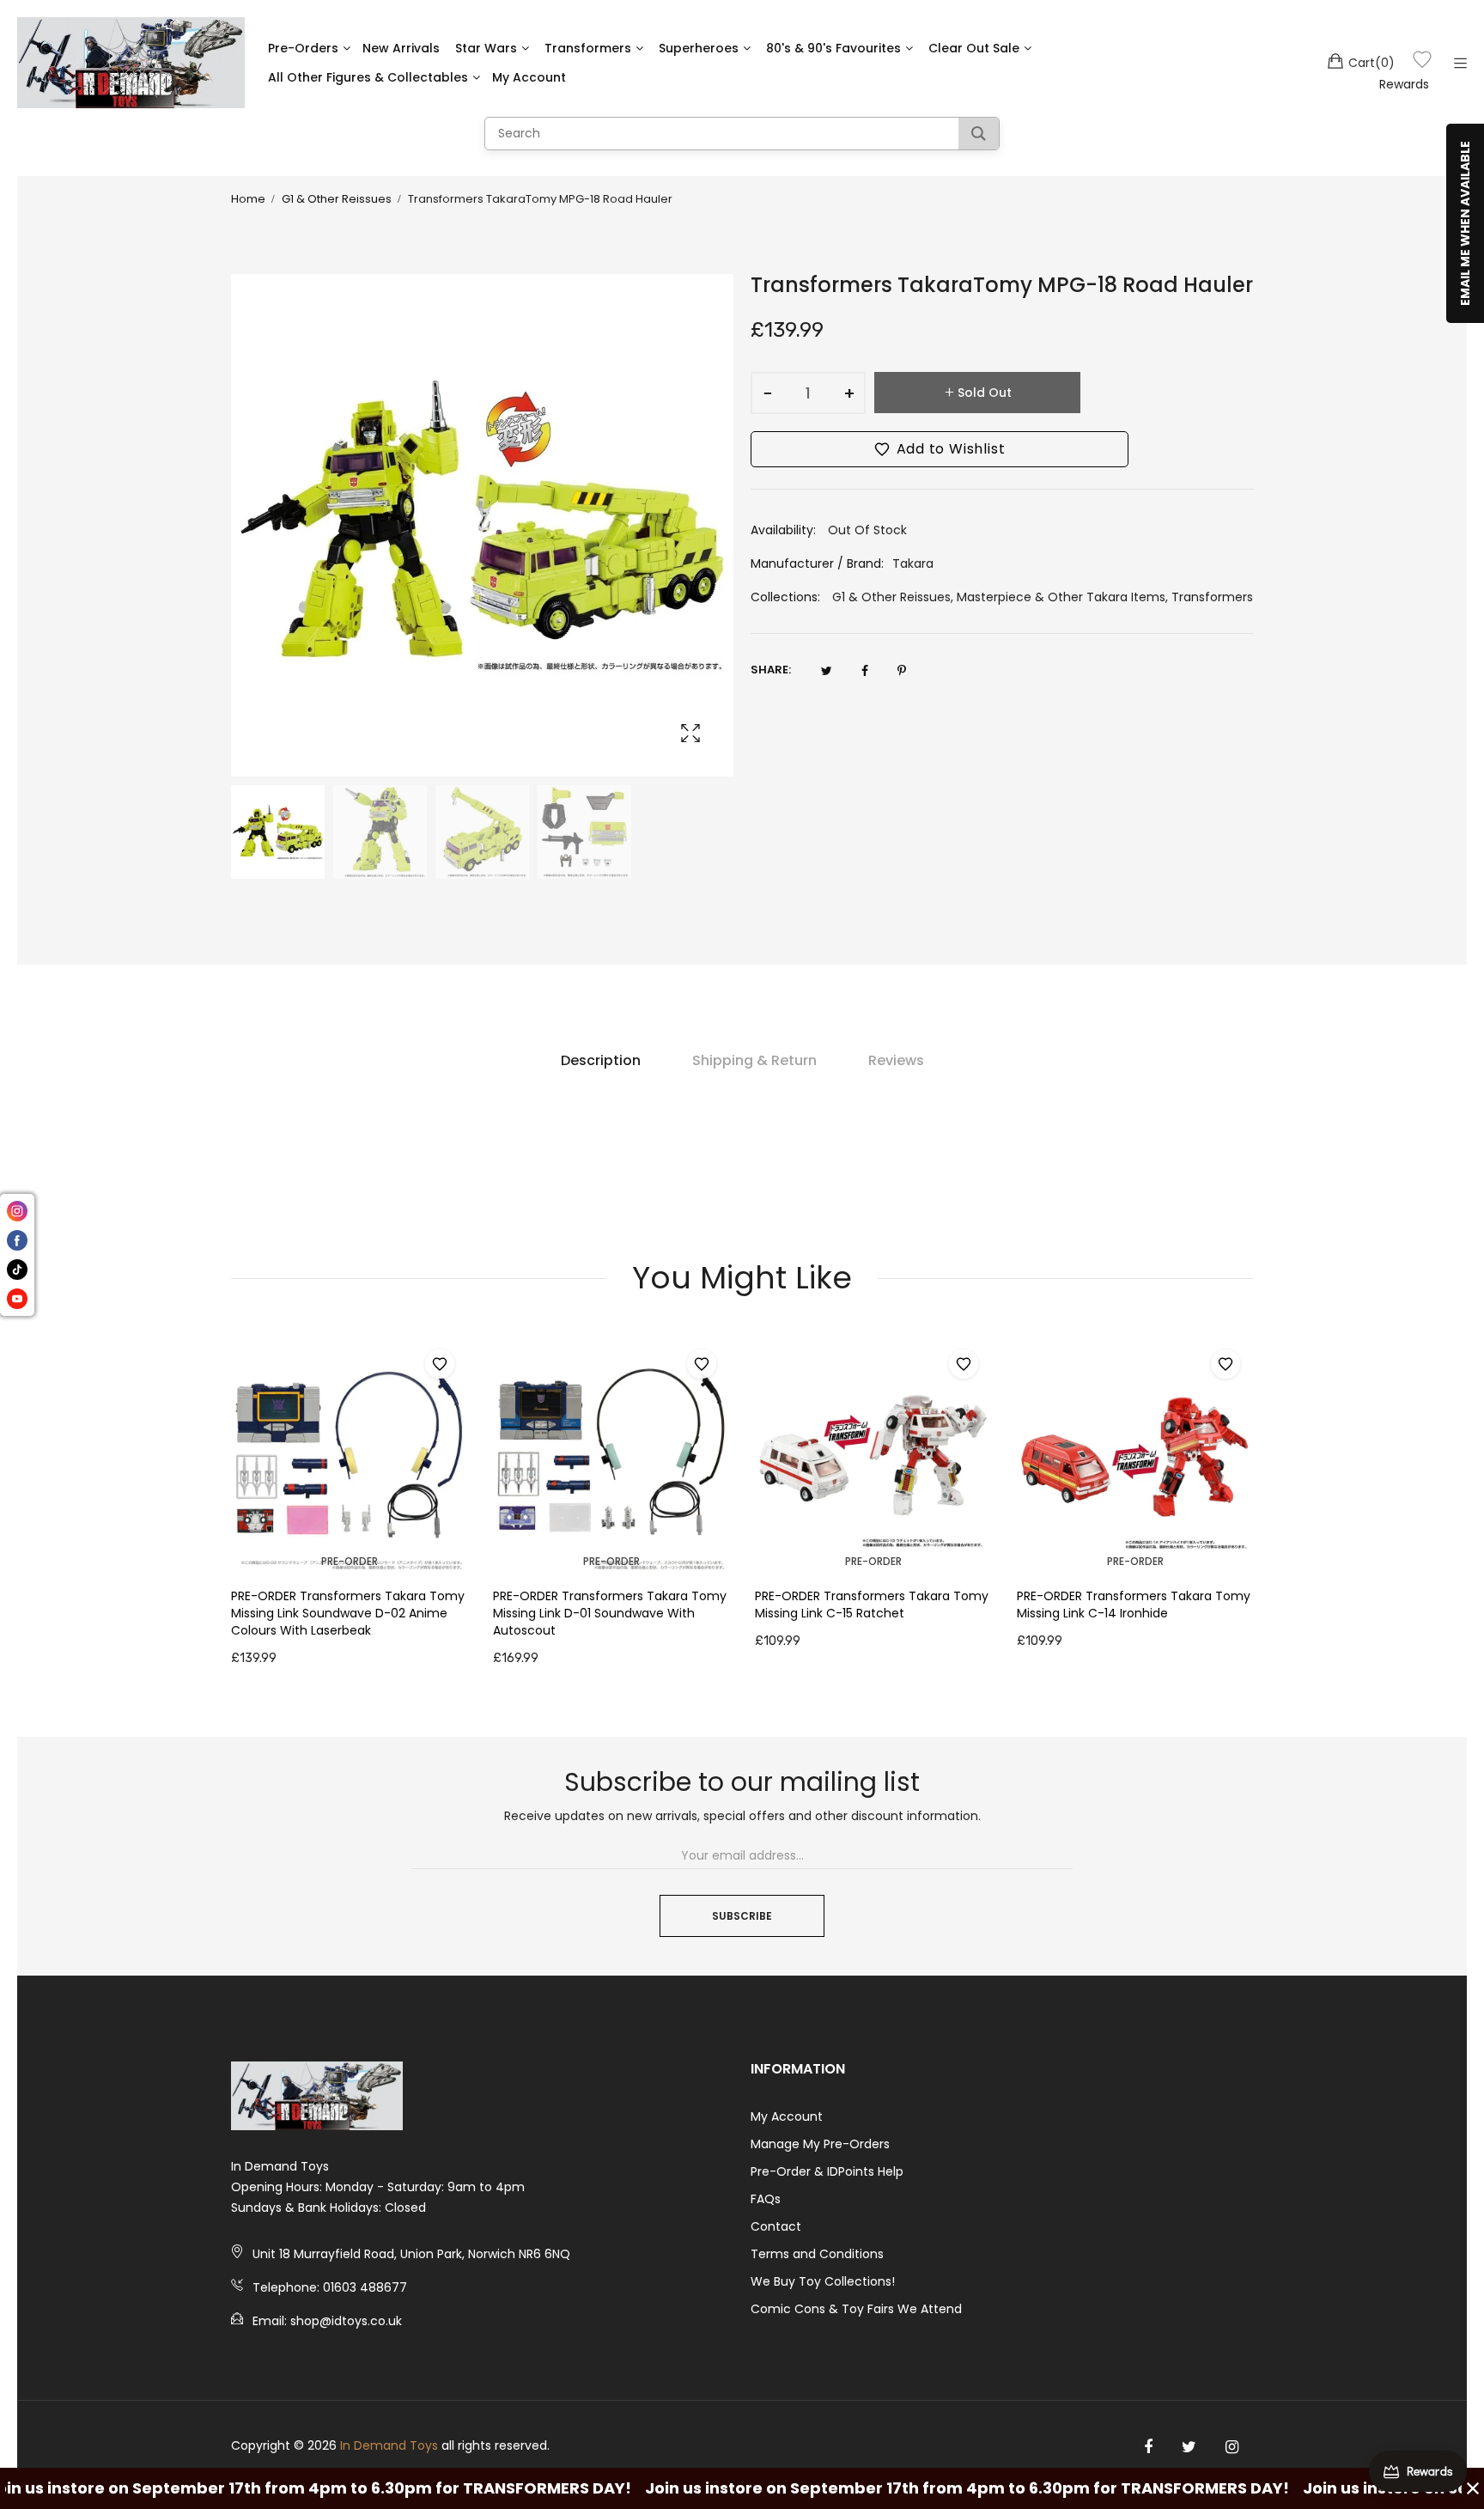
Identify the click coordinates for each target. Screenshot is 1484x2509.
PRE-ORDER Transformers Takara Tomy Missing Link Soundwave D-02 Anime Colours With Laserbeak (348, 1613)
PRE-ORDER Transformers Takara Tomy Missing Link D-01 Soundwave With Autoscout (610, 1613)
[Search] (979, 134)
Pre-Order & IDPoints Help (827, 2171)
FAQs (766, 2199)
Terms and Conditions (817, 2254)
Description (601, 1060)
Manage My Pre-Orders (820, 2144)
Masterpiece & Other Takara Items (1061, 597)
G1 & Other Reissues (891, 597)
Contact (776, 2226)
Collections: (785, 597)
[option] (278, 832)
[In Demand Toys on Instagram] (1232, 2447)
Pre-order (350, 1561)
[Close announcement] (1473, 2488)
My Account (787, 2116)
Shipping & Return (754, 1060)
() (1371, 63)
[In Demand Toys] (131, 63)
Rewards (1404, 84)
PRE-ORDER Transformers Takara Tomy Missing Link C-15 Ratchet (872, 1605)
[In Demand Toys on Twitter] (1189, 2447)
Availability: (783, 530)
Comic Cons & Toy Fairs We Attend (856, 2309)
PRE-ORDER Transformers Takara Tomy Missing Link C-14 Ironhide (1134, 1605)
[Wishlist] (1422, 62)
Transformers (1212, 597)
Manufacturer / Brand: (817, 563)
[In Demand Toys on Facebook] (1148, 2447)
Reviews (896, 1060)
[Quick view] (463, 1544)
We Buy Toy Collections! (823, 2281)
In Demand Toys (389, 2445)
